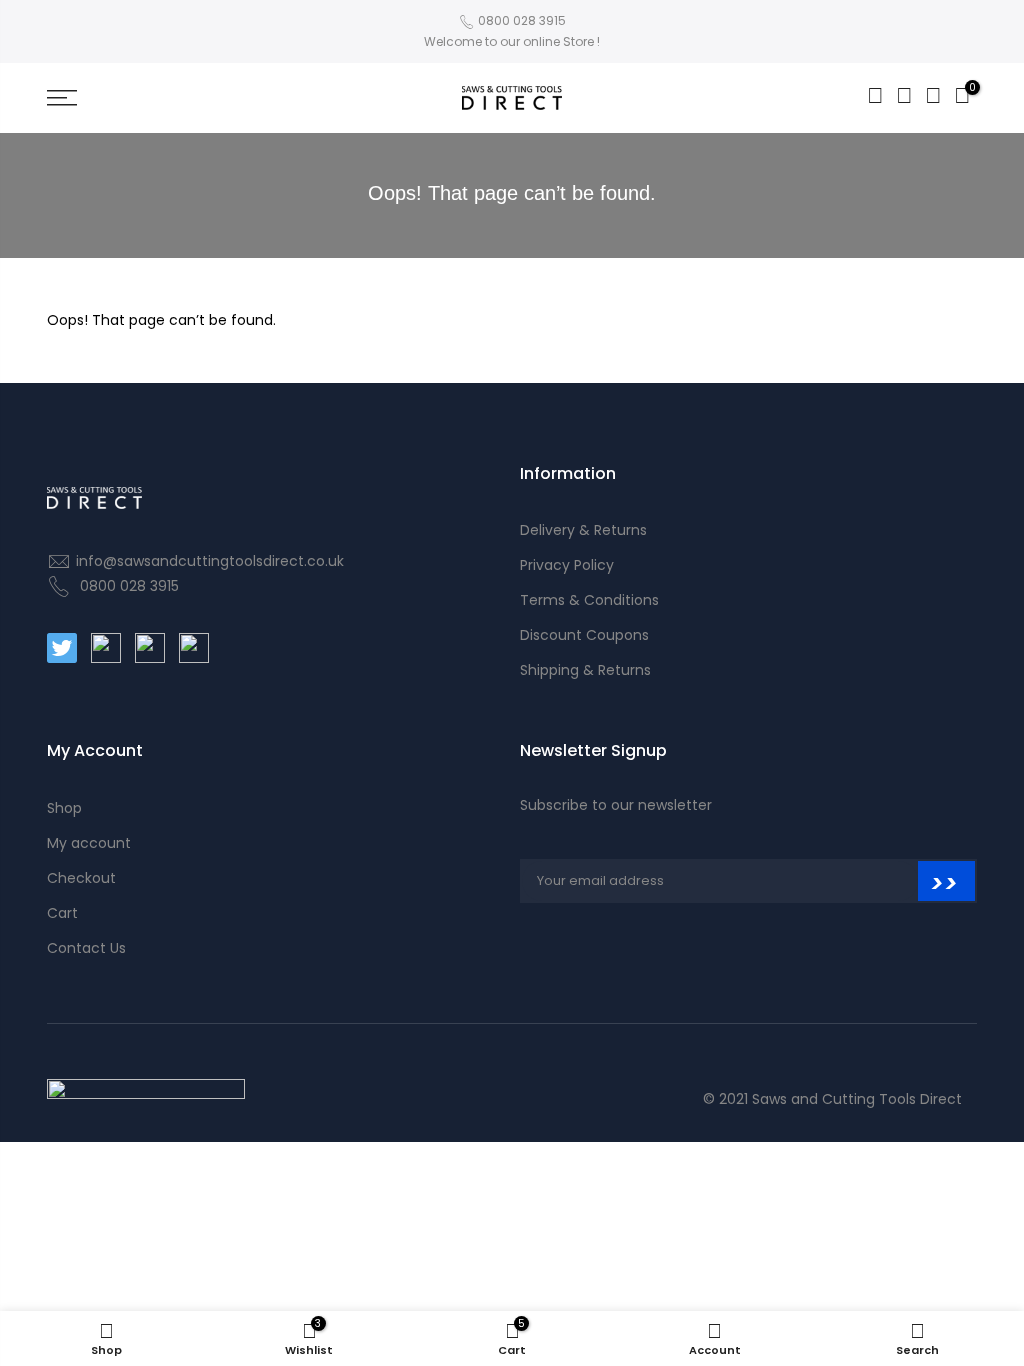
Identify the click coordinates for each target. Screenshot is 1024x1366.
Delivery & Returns (583, 530)
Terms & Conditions (589, 600)
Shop (64, 808)
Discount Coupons (584, 635)
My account (89, 843)
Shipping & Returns (585, 670)
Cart (62, 913)
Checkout (81, 878)
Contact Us (86, 948)
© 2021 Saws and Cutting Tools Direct (832, 1099)
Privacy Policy (567, 565)
